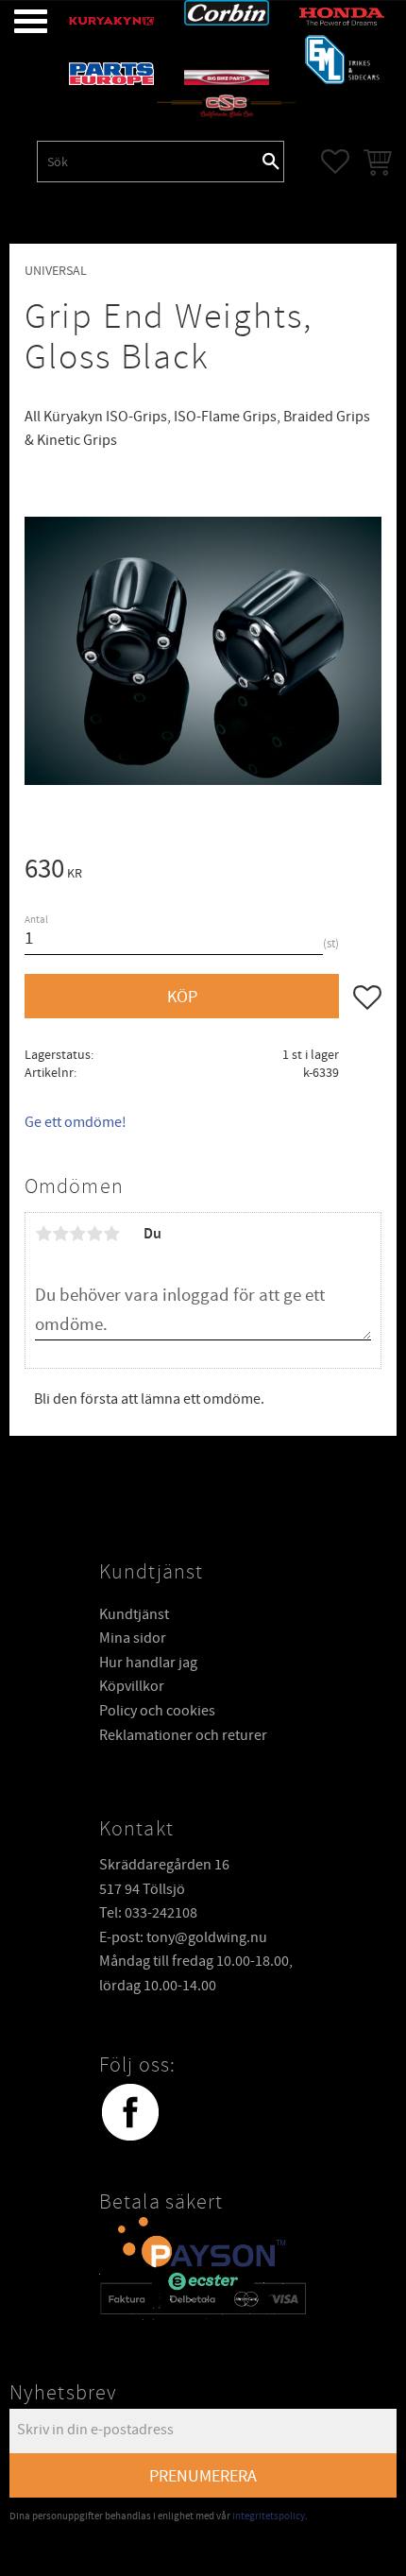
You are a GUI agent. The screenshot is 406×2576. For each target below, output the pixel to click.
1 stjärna (43, 1234)
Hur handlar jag (148, 1663)
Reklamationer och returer (183, 1735)
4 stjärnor (94, 1234)
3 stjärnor (77, 1234)
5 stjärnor (111, 1234)
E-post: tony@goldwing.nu (183, 1937)
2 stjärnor (60, 1234)
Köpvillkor (132, 1686)
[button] (17, 21)
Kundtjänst (134, 1614)
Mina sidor (133, 1638)
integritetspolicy (269, 2516)
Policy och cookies (157, 1711)
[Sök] (271, 162)
